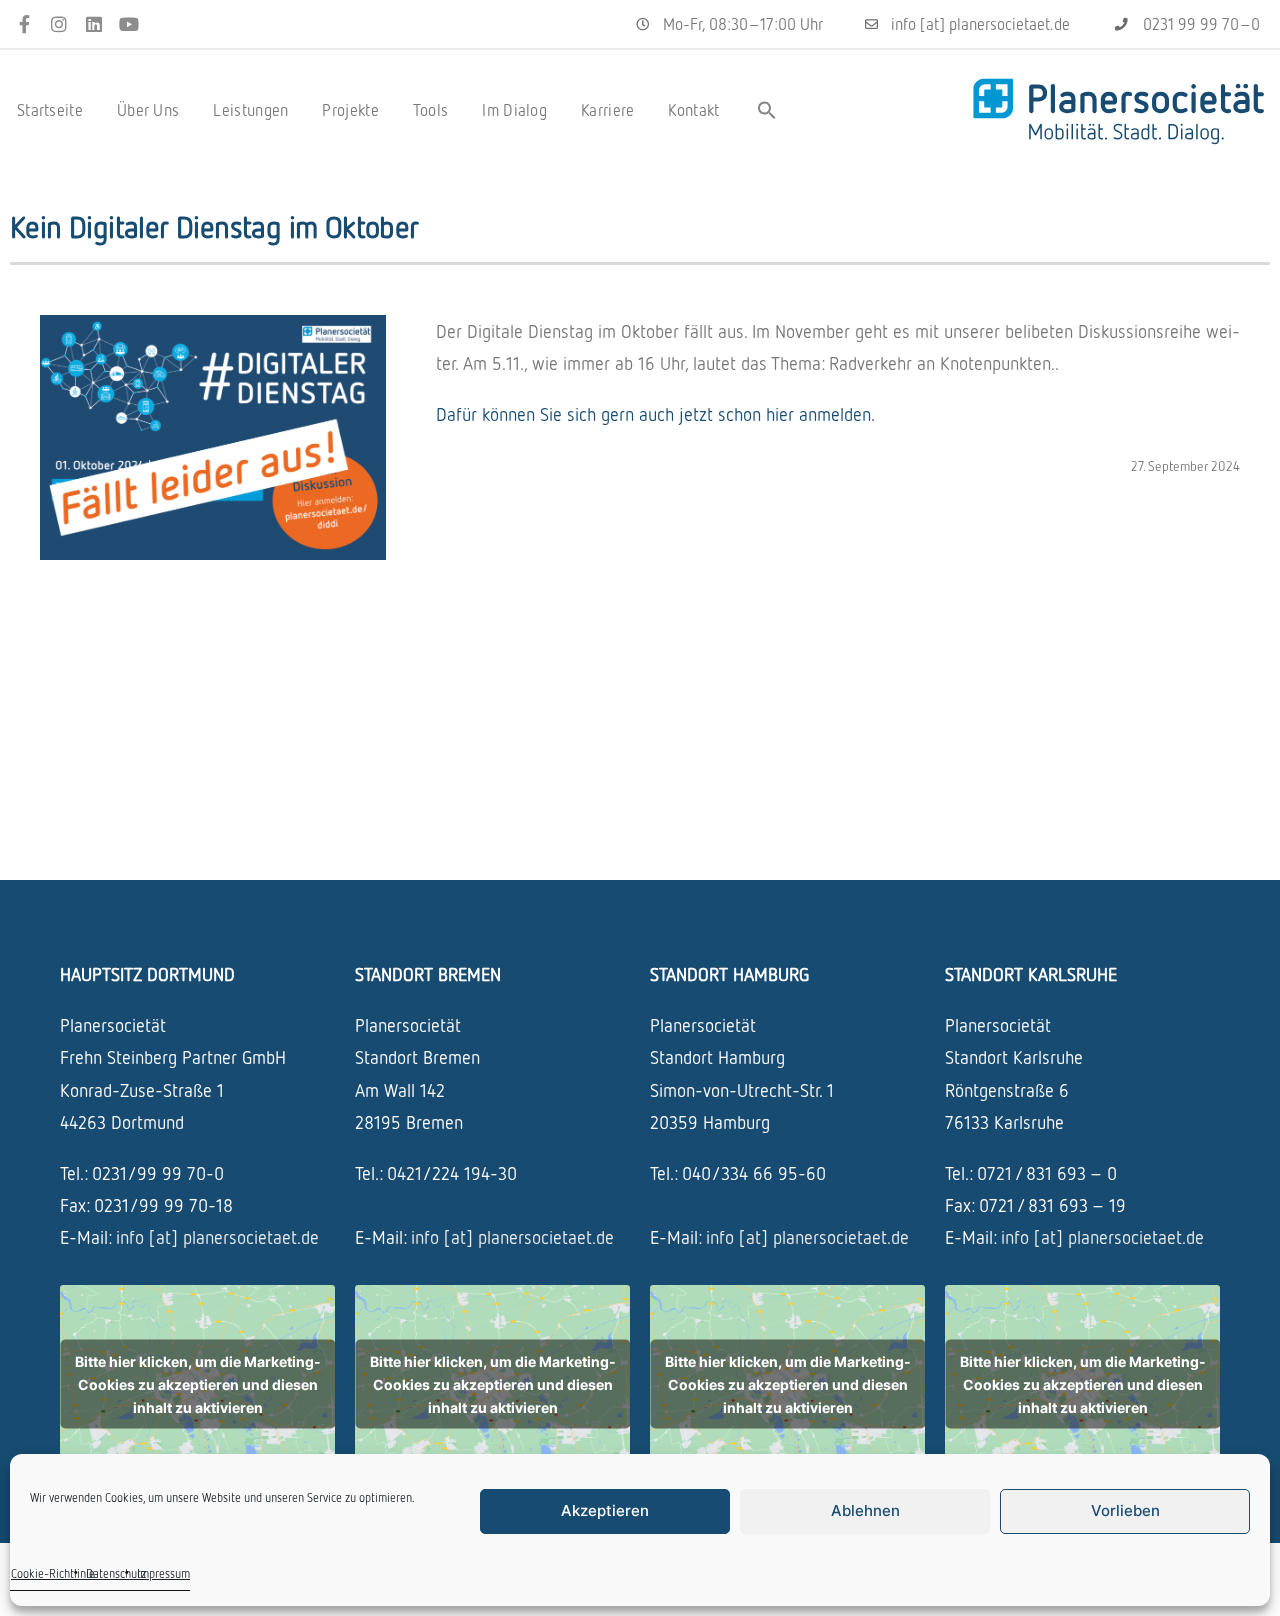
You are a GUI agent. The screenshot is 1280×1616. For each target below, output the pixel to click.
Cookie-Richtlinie (53, 1573)
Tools (431, 110)
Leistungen (250, 110)
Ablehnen (865, 1510)
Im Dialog (514, 110)
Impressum (163, 1573)
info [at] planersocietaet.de (217, 1237)
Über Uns (148, 110)
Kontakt (693, 110)
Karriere (607, 110)
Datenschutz (116, 1573)
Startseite (50, 110)
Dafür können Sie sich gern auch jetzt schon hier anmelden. (655, 414)
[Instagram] (59, 24)
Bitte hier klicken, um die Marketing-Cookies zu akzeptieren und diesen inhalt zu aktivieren (198, 1383)
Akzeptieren (605, 1510)
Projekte (350, 110)
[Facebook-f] (24, 24)
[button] (767, 110)
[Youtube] (128, 24)
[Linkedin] (94, 24)
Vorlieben (1125, 1510)
